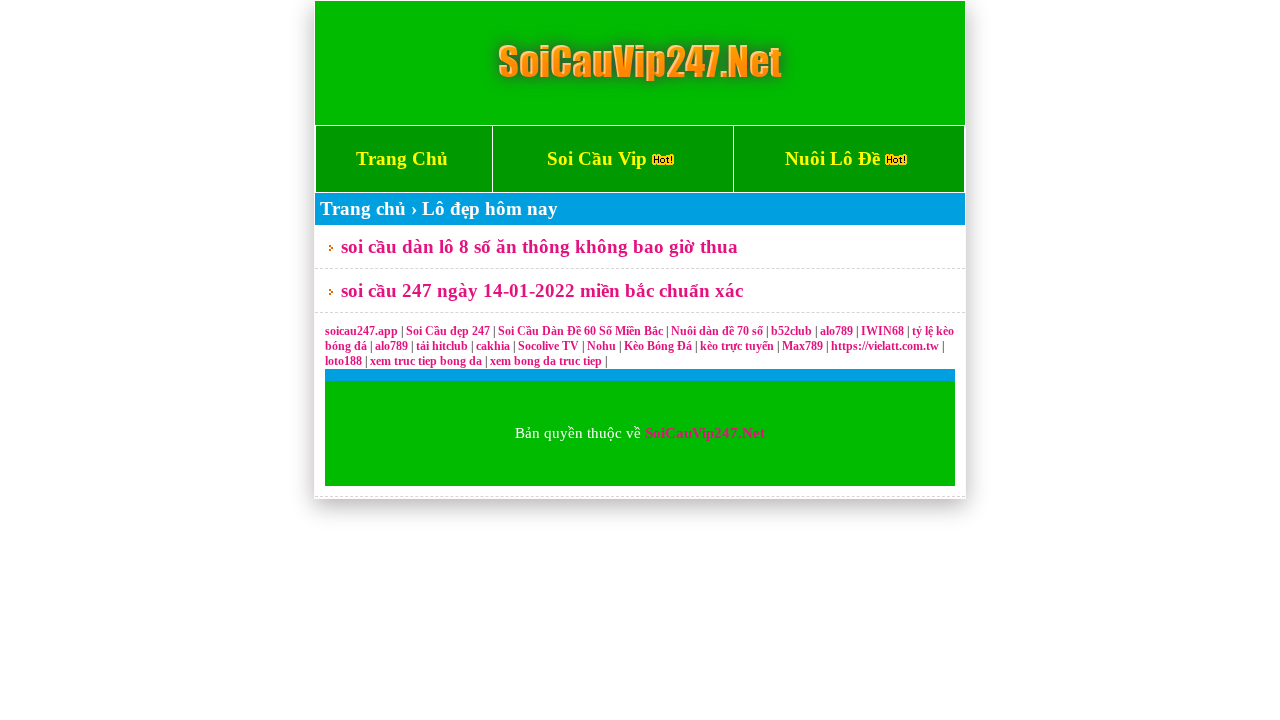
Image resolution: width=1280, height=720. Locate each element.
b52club (793, 331)
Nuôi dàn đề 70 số (717, 331)
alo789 (838, 331)
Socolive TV (548, 346)
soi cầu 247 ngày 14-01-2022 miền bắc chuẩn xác (542, 290)
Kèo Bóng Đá (658, 346)
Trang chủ (363, 208)
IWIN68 (884, 331)
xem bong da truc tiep (547, 361)
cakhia (494, 346)
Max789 (802, 346)
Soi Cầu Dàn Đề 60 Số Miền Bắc (580, 331)
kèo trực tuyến (737, 346)
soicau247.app (361, 331)
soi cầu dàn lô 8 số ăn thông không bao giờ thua (539, 246)
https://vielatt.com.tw (885, 346)
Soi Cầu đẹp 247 (448, 331)
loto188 (343, 361)
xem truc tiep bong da (427, 361)
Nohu (601, 346)
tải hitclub (443, 346)
